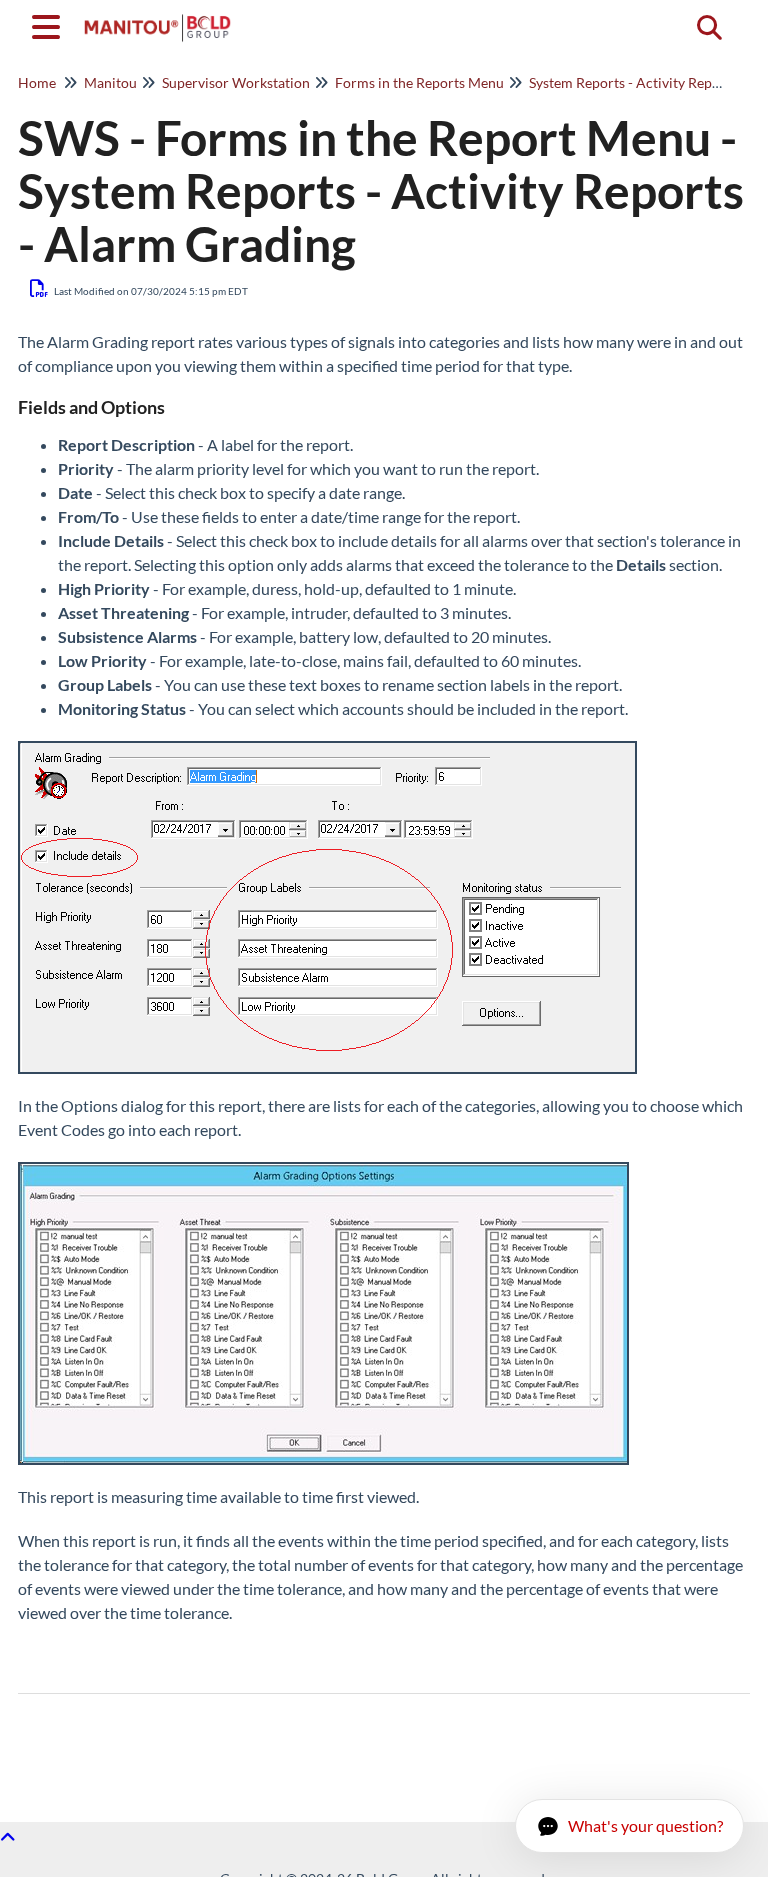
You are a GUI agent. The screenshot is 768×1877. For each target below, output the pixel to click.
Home (37, 82)
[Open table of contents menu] (50, 24)
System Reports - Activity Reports (633, 82)
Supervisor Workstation (236, 82)
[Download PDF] (39, 288)
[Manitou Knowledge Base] (157, 17)
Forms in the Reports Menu (419, 82)
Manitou (110, 82)
